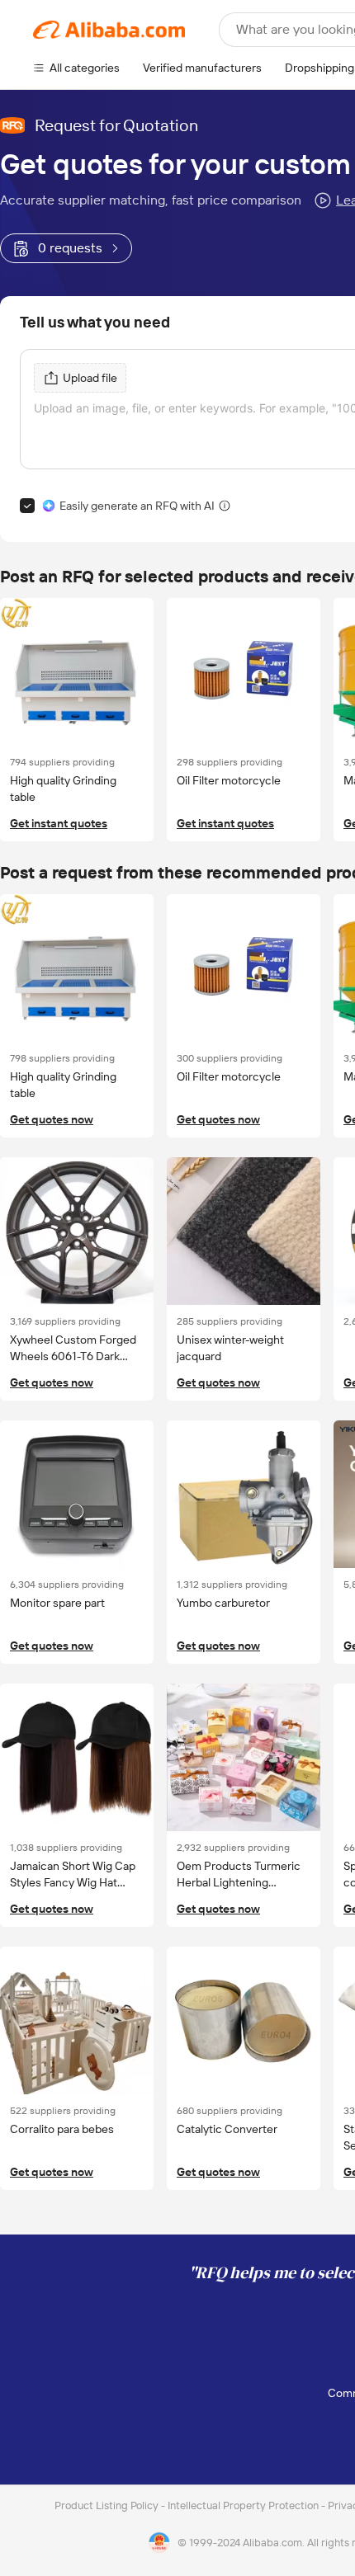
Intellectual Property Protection (244, 2505)
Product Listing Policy (108, 2505)
